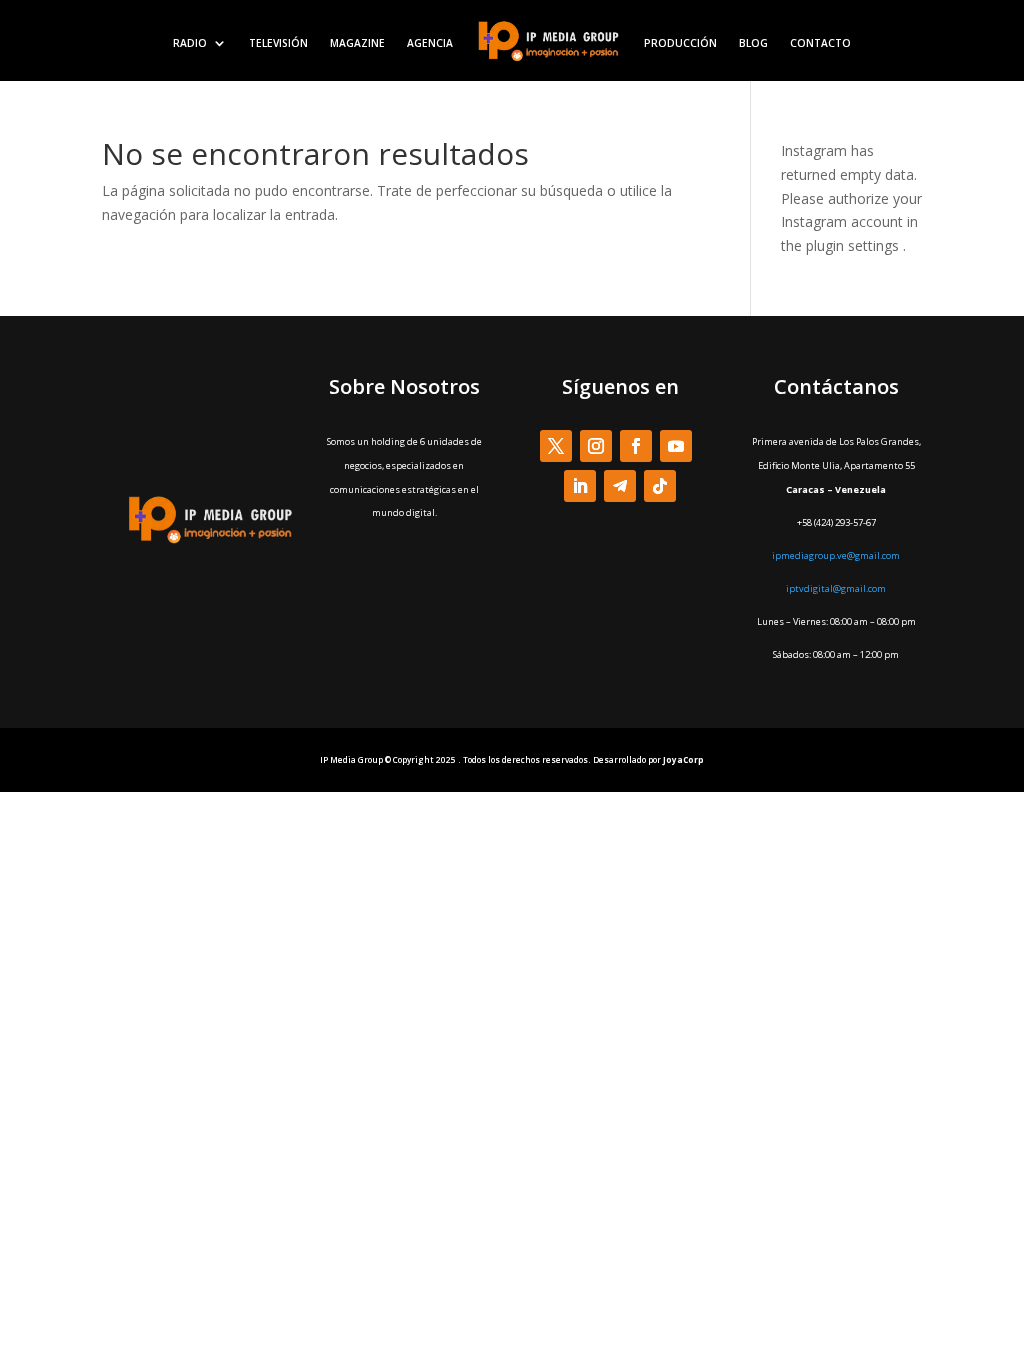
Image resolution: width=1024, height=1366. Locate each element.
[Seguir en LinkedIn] (580, 486)
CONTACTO (820, 43)
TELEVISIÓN (278, 43)
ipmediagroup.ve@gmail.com (836, 555)
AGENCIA (430, 43)
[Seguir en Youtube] (676, 446)
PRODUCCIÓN (680, 43)
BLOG (753, 43)
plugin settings (854, 245)
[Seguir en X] (556, 446)
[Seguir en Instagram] (596, 446)
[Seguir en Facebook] (636, 446)
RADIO (190, 43)
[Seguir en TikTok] (660, 486)
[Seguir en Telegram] (620, 486)
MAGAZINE (357, 43)
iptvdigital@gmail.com (836, 588)
